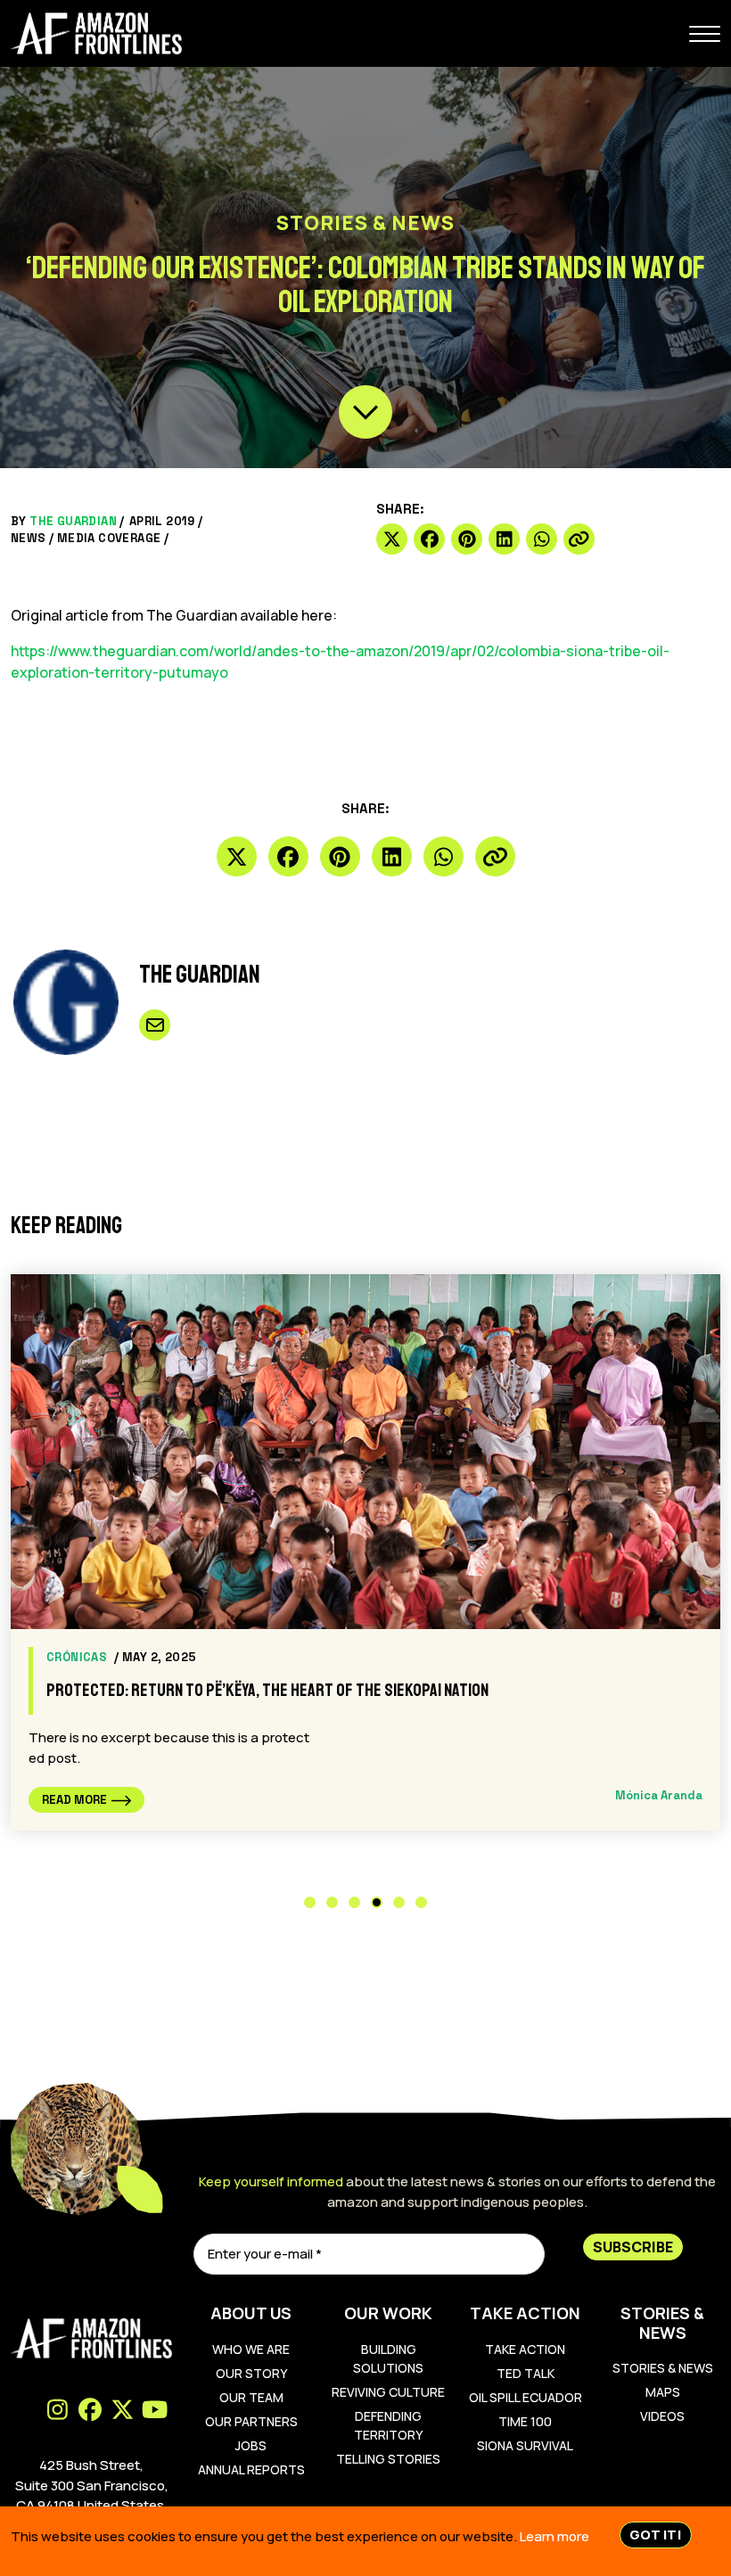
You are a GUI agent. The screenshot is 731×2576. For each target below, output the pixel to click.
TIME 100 (525, 2421)
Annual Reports (251, 2469)
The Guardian (73, 521)
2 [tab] (332, 1902)
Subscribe (633, 2247)
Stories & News (663, 2368)
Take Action (525, 2349)
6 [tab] (421, 1902)
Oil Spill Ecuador (526, 2397)
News (29, 538)
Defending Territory (388, 2425)
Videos (662, 2416)
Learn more (554, 2536)
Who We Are (251, 2349)
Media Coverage (109, 538)
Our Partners (251, 2421)
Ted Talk (526, 2373)
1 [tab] (310, 1902)
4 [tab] (377, 1902)
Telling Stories (388, 2459)
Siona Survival (525, 2445)
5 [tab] (399, 1902)
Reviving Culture (388, 2392)
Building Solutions (388, 2358)
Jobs (251, 2445)
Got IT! (656, 2535)
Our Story (251, 2373)
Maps (663, 2392)
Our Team (251, 2397)
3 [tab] (354, 1902)
